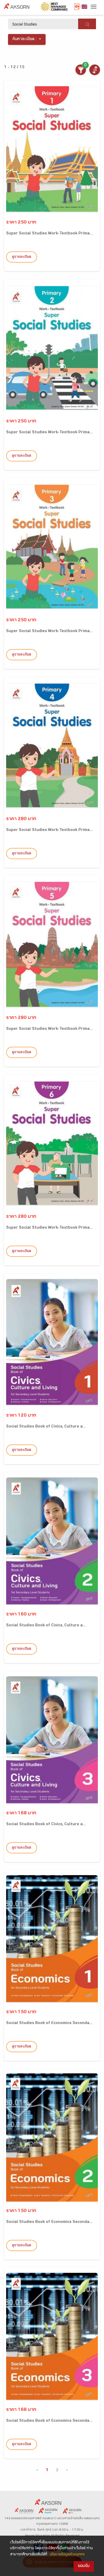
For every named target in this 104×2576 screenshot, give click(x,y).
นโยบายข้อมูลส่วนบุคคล (67, 2555)
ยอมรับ (84, 2566)
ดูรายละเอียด (22, 257)
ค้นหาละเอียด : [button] (25, 39)
